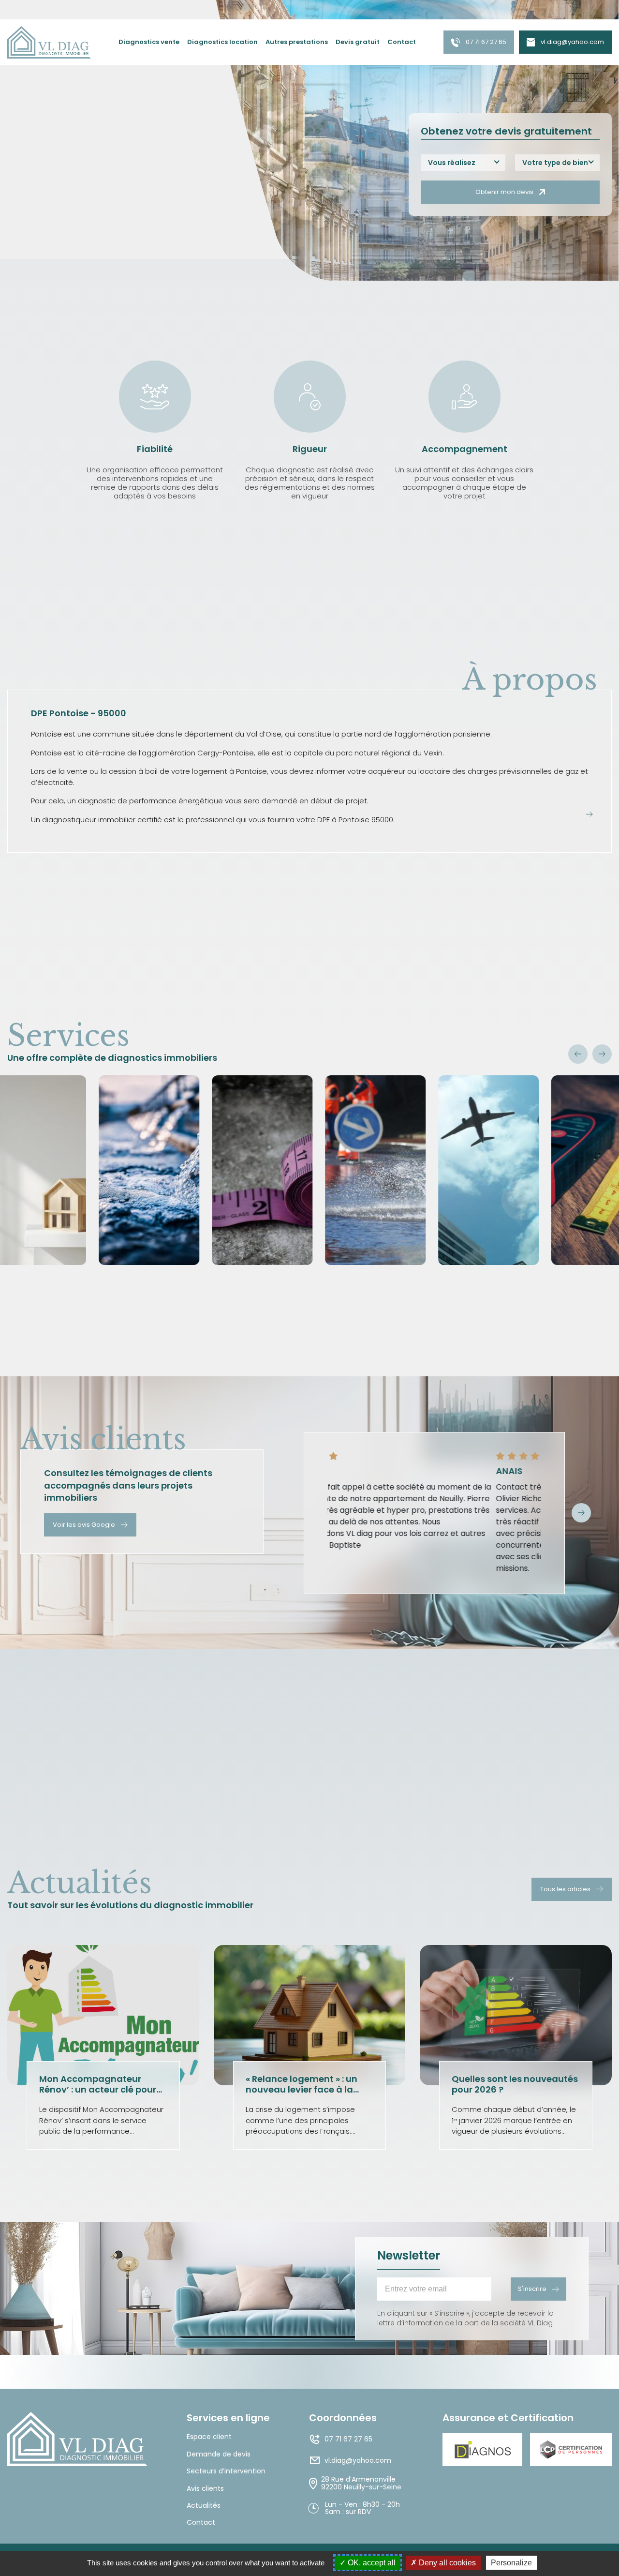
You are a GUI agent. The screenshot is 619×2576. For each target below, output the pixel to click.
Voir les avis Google (84, 1525)
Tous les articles (565, 1889)
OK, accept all (371, 2563)
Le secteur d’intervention (54, 199)
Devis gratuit (358, 42)
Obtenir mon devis (504, 192)
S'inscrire (532, 2289)
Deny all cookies (446, 2563)
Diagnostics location (222, 42)
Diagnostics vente (149, 42)
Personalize (511, 2563)
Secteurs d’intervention (226, 2471)
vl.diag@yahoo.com (572, 42)
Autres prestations (297, 42)
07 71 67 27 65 (486, 42)
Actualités (204, 2506)
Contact (402, 42)
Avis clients (205, 2489)
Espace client (209, 2437)
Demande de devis (219, 2454)
